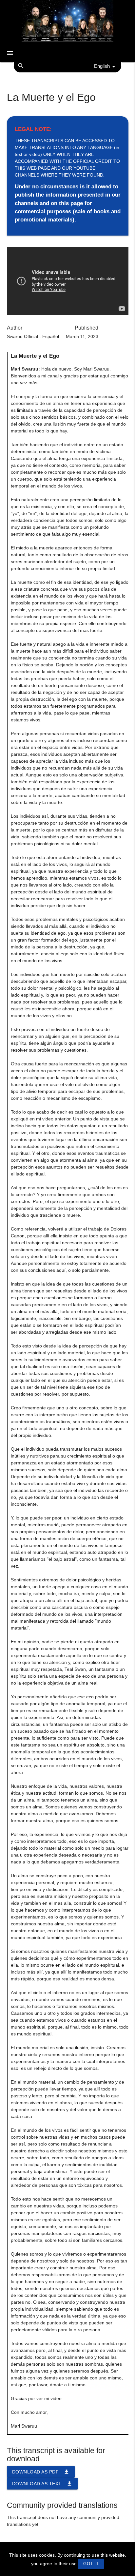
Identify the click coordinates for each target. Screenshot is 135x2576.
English (102, 66)
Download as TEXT (42, 2484)
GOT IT (91, 2564)
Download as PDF (41, 2472)
